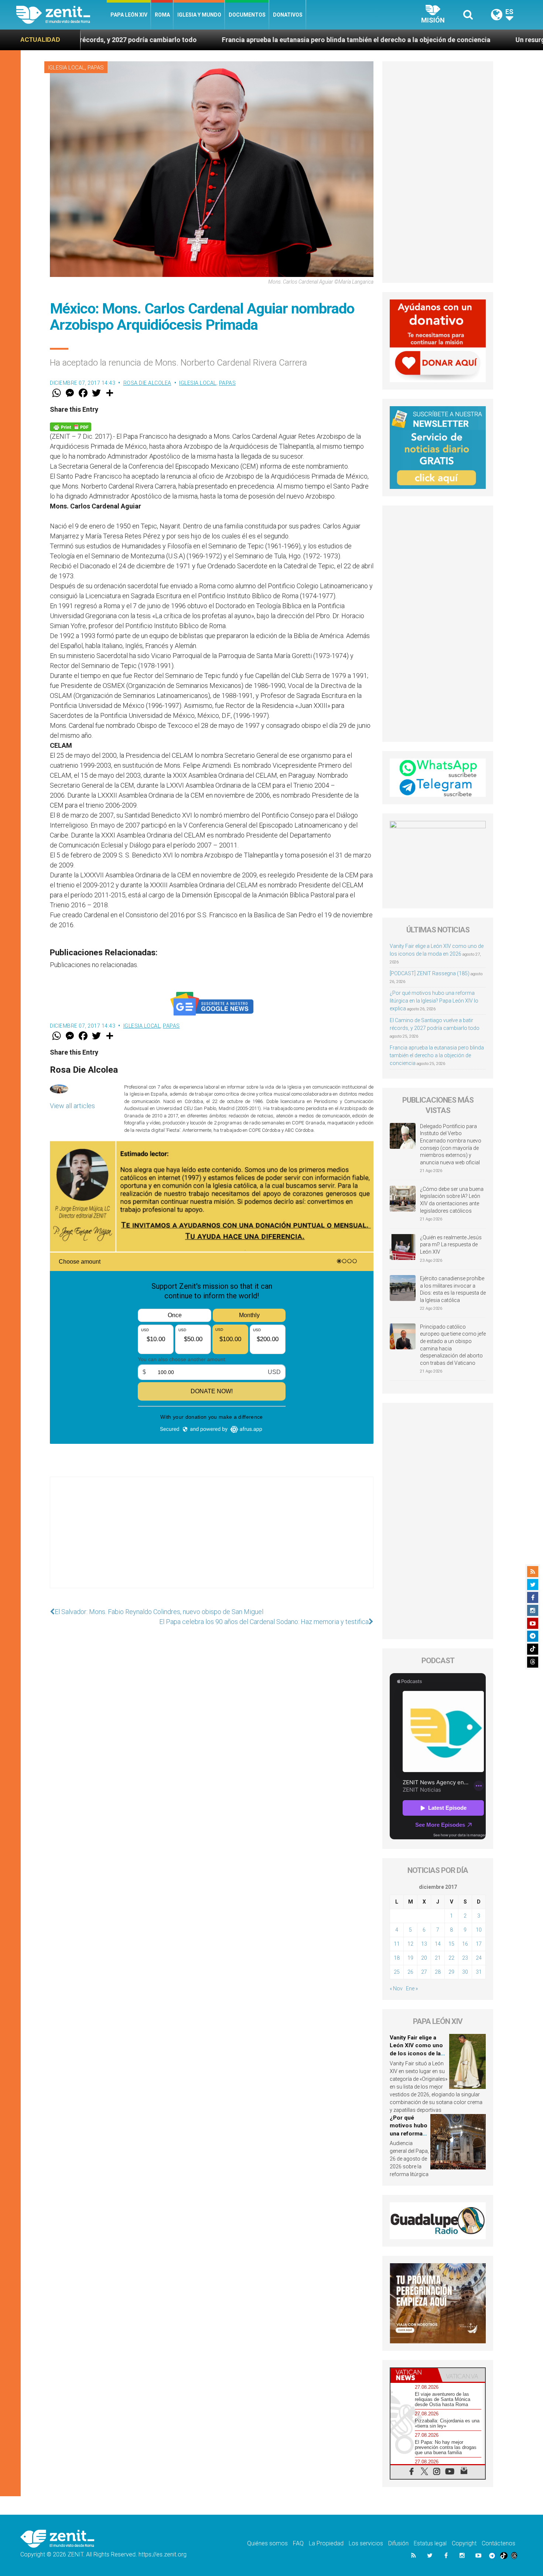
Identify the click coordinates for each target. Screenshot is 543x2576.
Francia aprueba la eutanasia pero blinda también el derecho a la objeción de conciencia (148, 40)
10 (479, 1930)
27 (424, 1972)
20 (424, 1958)
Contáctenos (498, 2543)
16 (465, 1944)
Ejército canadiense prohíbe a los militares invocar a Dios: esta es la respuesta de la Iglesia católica (453, 1289)
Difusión (398, 2543)
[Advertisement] (212, 1540)
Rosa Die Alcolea (147, 383)
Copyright (464, 2543)
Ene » (412, 1988)
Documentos (247, 15)
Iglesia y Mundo (199, 15)
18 (397, 1958)
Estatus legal (430, 2543)
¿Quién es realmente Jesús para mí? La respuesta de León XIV (451, 1245)
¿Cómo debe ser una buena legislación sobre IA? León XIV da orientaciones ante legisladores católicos (452, 1200)
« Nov (396, 1988)
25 (397, 1972)
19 (410, 1958)
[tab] (414, 2375)
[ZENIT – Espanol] (62, 15)
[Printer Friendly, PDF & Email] (71, 426)
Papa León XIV (129, 15)
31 (479, 1972)
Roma (162, 15)
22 (451, 1958)
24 (479, 1958)
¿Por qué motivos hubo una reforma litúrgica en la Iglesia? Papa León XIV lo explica (434, 1001)
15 (451, 1944)
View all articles (72, 1106)
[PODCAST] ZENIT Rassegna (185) (430, 973)
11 (397, 1944)
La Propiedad (326, 2543)
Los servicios (366, 2543)
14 (438, 1944)
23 (465, 1958)
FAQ (298, 2543)
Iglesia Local (66, 68)
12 (410, 1944)
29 (451, 1972)
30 (465, 1972)
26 (410, 1972)
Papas (96, 68)
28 (438, 1972)
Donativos (288, 15)
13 (424, 1944)
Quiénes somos (267, 2543)
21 (438, 1958)
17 (479, 1944)
